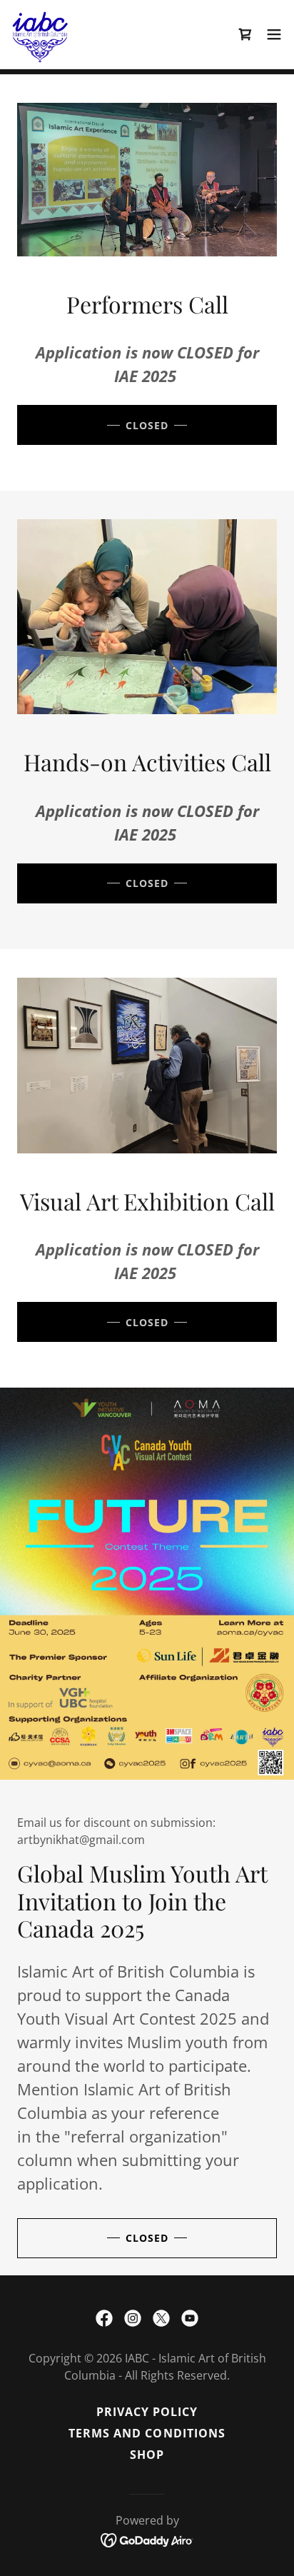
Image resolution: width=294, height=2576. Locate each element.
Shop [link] (147, 2455)
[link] (40, 34)
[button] (274, 34)
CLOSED (147, 425)
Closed (147, 2238)
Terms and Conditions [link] (147, 2433)
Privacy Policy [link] (147, 2412)
